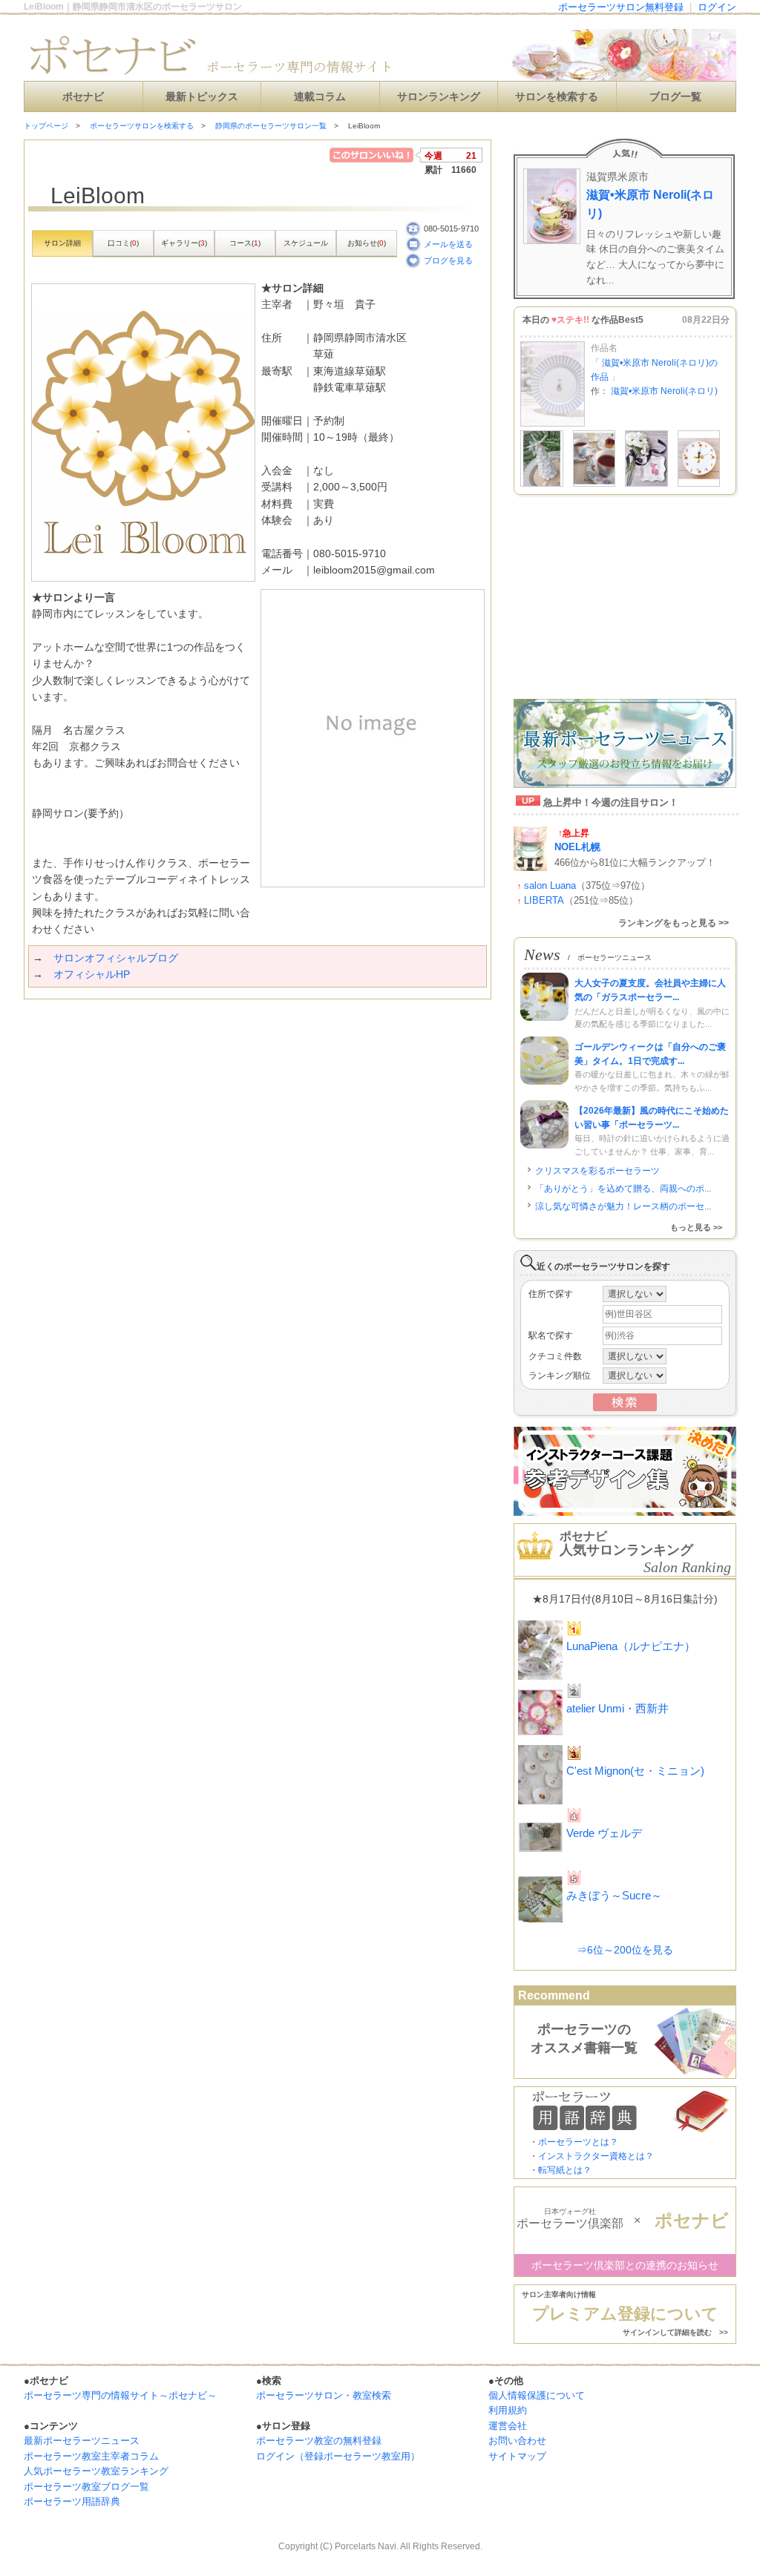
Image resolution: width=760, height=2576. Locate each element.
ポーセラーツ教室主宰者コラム (91, 2456)
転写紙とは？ (565, 2170)
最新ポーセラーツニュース (82, 2441)
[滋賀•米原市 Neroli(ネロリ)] (553, 424)
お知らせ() (367, 243)
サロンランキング (439, 97)
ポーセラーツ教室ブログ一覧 (86, 2487)
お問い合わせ (517, 2441)
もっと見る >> (696, 1227)
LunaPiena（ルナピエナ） (631, 1646)
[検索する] (625, 1408)
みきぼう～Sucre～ (614, 1895)
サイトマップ (517, 2456)
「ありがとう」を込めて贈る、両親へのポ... (623, 1189)
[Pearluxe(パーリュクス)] (646, 484)
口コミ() (123, 243)
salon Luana (550, 885)
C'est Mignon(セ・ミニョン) (635, 1771)
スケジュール (306, 243)
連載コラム (320, 97)
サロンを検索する (557, 97)
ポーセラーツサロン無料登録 (621, 7)
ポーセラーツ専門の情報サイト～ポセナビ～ (120, 2395)
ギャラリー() (184, 243)
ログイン (717, 7)
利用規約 (508, 2410)
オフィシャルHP (92, 974)
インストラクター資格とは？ (596, 2156)
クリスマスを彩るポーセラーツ (597, 1171)
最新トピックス (202, 97)
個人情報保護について (537, 2395)
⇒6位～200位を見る (625, 1950)
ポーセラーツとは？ (578, 2142)
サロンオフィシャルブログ (116, 958)
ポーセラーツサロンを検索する (142, 126)
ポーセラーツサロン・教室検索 (324, 2395)
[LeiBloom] (699, 484)
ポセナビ (83, 97)
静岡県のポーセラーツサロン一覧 (271, 126)
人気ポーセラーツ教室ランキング (96, 2471)
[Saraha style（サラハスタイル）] (594, 484)
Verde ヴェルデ (604, 1833)
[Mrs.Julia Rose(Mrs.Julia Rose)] (542, 484)
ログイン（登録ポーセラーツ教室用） (338, 2456)
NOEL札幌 (577, 847)
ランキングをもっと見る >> (674, 923)
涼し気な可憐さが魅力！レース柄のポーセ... (623, 1206)
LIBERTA (544, 900)
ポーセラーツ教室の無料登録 (319, 2441)
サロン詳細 (62, 243)
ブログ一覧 (675, 97)
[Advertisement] (197, 1029)
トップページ (46, 126)
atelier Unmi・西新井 (617, 1708)
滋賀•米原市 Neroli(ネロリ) (650, 204)
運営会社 (508, 2426)
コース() (245, 243)
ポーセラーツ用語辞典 (72, 2501)
